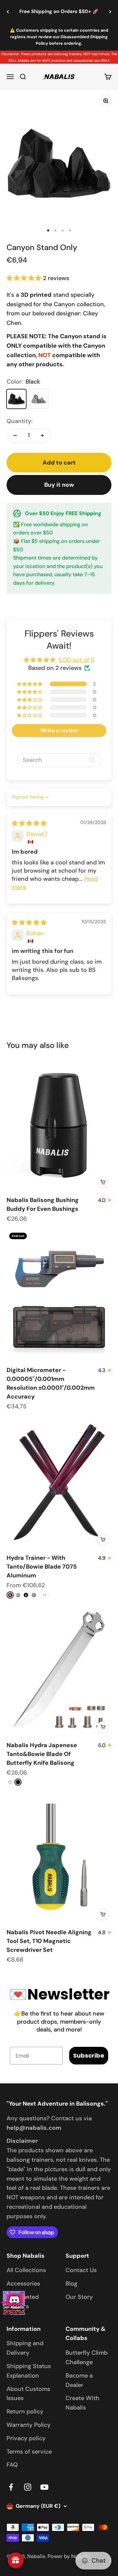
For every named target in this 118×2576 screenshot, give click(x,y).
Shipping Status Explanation (29, 2371)
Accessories (23, 2284)
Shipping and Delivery (25, 2348)
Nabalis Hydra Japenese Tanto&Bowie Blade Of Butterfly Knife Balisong (42, 1754)
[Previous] (8, 12)
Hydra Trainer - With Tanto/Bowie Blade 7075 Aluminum (42, 1567)
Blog (71, 2284)
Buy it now (59, 485)
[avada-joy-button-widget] (16, 2560)
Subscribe (89, 2055)
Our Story (79, 2297)
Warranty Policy (29, 2425)
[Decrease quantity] (15, 435)
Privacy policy (26, 2438)
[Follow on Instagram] (28, 2487)
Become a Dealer (79, 2380)
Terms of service (29, 2452)
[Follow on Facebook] (11, 2487)
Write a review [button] (59, 730)
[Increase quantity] (42, 435)
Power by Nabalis (68, 2556)
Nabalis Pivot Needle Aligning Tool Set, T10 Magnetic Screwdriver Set (49, 1941)
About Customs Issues (28, 2394)
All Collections (26, 2270)
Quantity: (20, 421)
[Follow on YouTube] (44, 2487)
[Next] (110, 12)
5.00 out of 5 (76, 660)
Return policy (25, 2411)
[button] (25, 278)
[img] (29, 823)
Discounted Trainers (23, 2302)
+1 (45, 1595)
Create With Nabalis (82, 2403)
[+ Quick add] (103, 1182)
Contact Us (81, 2270)
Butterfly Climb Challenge (87, 2357)
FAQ (12, 2465)
